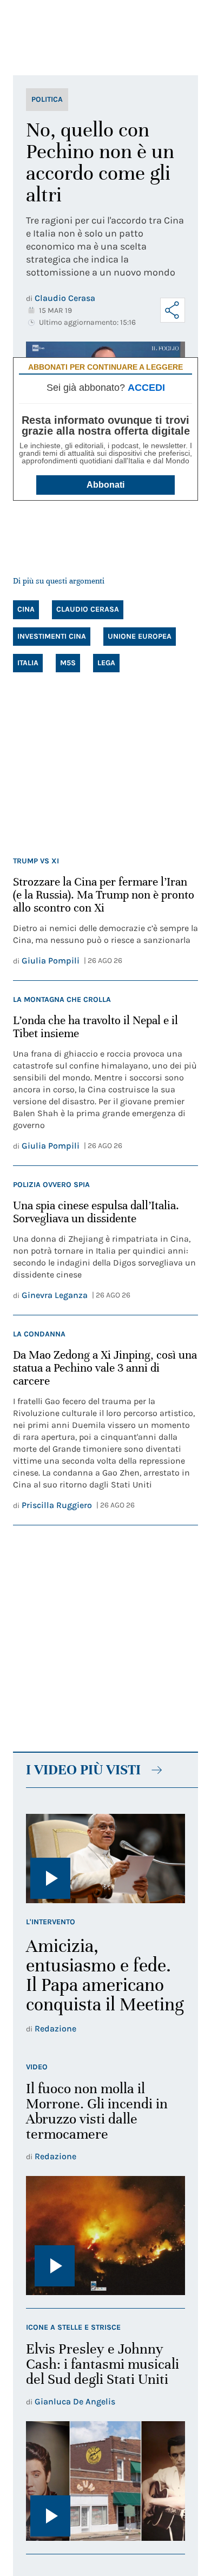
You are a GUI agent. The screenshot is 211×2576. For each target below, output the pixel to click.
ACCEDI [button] (146, 388)
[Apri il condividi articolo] (173, 310)
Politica (47, 99)
